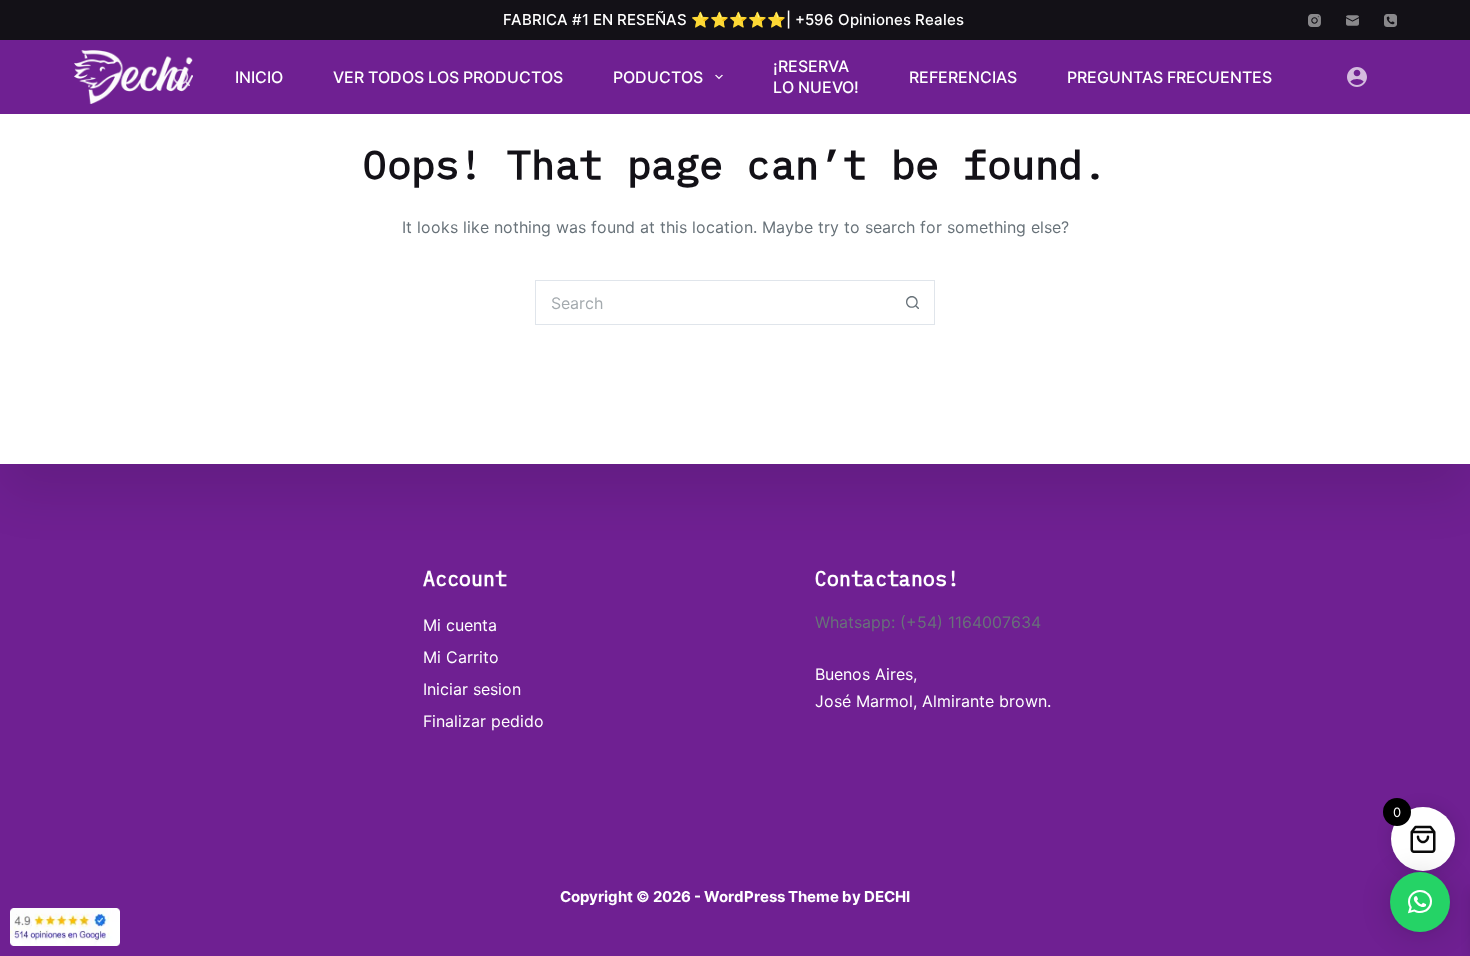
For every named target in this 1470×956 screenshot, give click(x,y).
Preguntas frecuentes (1169, 77)
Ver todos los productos (448, 77)
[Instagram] (1314, 20)
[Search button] (912, 302)
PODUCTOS (658, 77)
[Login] (1357, 77)
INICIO (259, 77)
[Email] (1352, 20)
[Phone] (1390, 20)
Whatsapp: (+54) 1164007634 (928, 622)
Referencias (963, 77)
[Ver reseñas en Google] (65, 927)
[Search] (181, 77)
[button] (1420, 902)
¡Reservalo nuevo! (816, 77)
